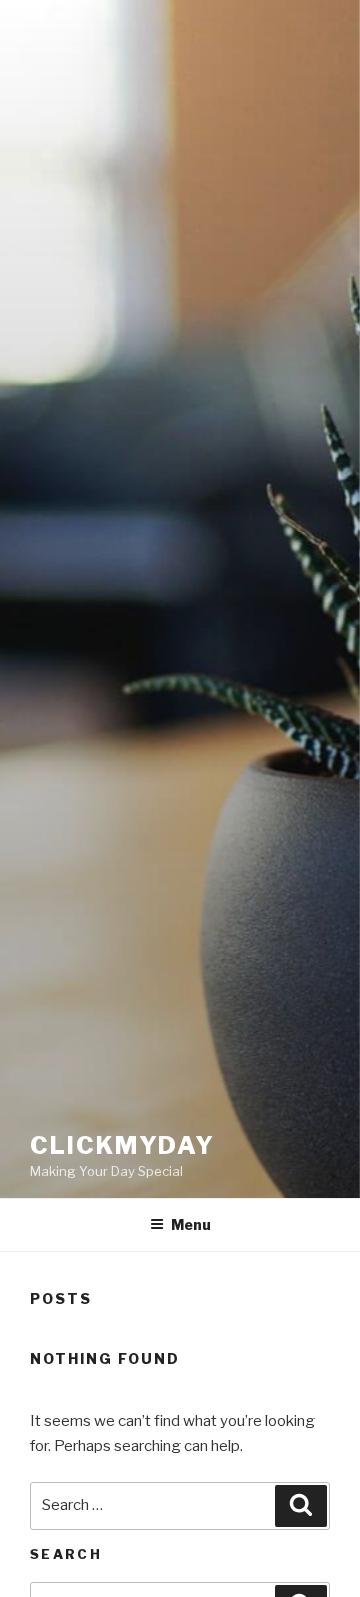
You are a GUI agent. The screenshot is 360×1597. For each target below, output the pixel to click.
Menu (191, 1224)
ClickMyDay (122, 1145)
